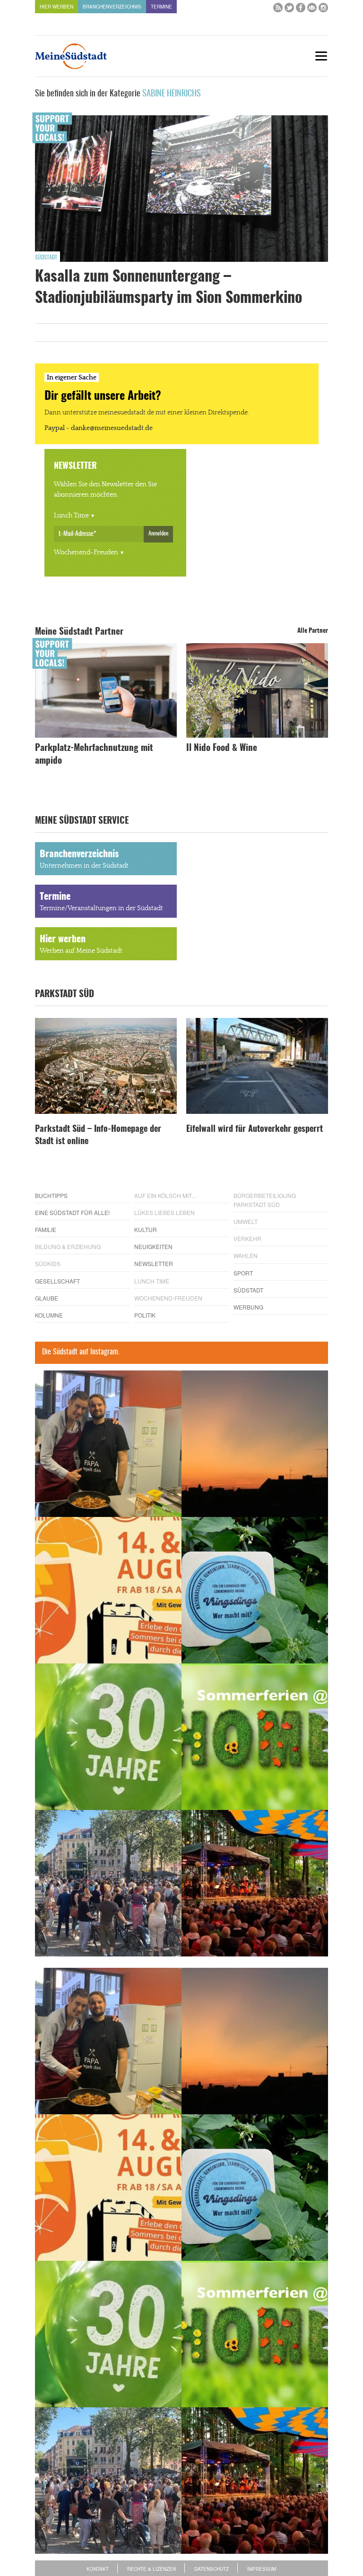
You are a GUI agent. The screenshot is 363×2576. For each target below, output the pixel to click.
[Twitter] (289, 10)
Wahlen (246, 1255)
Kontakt (98, 2569)
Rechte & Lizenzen (151, 2569)
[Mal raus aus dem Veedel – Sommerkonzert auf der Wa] (255, 1883)
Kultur (146, 1229)
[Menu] (321, 56)
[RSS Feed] (278, 10)
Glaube (47, 1298)
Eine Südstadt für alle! (72, 1212)
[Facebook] (301, 10)
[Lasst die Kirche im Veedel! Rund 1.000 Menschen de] (108, 1883)
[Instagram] (323, 10)
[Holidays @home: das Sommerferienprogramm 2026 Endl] (255, 1737)
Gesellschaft (57, 1281)
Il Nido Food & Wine (222, 748)
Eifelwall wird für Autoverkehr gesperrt (255, 1129)
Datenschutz (212, 2569)
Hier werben (56, 7)
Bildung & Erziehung (68, 1246)
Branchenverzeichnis (112, 7)
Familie (46, 1229)
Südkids (48, 1263)
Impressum (262, 2569)
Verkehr (247, 1238)
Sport (243, 1273)
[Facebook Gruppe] (312, 10)
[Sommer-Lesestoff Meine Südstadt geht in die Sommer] (255, 1444)
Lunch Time (71, 516)
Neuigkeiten (153, 1246)
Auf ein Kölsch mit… (166, 1195)
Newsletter (154, 1263)
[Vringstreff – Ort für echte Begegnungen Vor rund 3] (108, 1737)
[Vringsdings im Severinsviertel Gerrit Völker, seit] (255, 1590)
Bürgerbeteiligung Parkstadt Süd (265, 1200)
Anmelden (158, 534)
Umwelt (246, 1221)
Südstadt (46, 258)
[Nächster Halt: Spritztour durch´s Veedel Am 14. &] (108, 1590)
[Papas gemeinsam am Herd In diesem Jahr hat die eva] (108, 1444)
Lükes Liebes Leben (164, 1212)
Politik (145, 1315)
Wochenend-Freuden (86, 552)
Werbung (248, 1307)
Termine (161, 7)
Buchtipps (51, 1195)
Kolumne (49, 1315)
